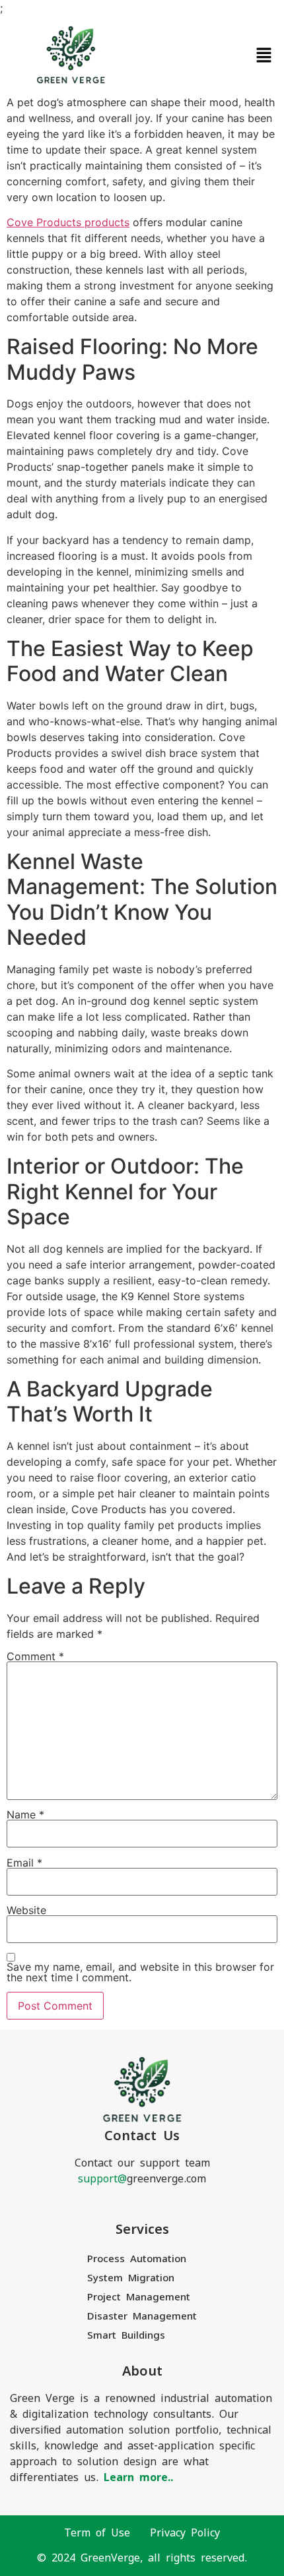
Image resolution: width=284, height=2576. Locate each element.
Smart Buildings (126, 2335)
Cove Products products (68, 222)
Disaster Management (142, 2316)
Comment (35, 1656)
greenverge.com (142, 2179)
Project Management (139, 2297)
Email (24, 1863)
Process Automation (137, 2259)
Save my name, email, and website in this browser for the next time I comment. (140, 1972)
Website (26, 1910)
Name (25, 1814)
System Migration (131, 2278)
